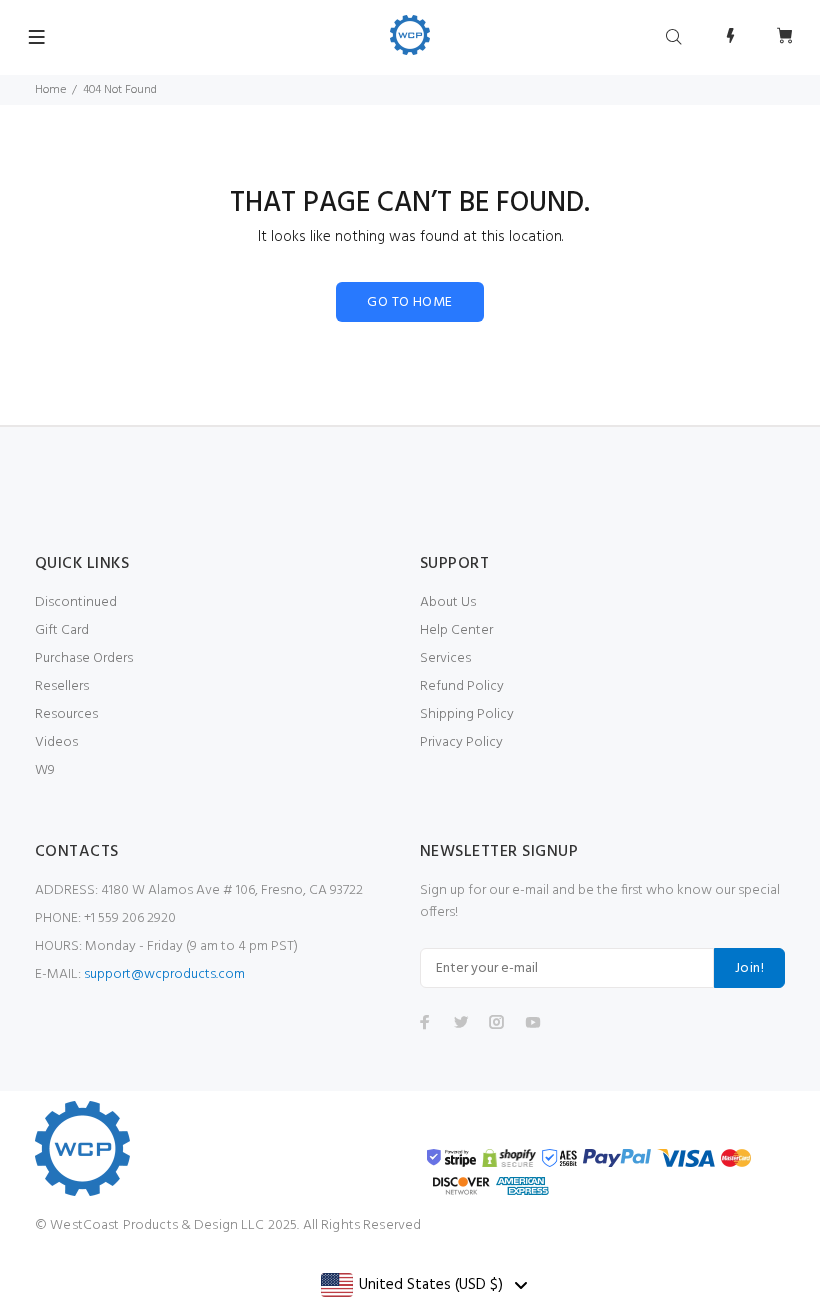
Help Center (456, 630)
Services (445, 658)
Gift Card (62, 630)
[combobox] (423, 1285)
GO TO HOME (409, 302)
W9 (45, 770)
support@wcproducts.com (164, 974)
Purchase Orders (84, 658)
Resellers (62, 686)
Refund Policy (462, 686)
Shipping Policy (467, 714)
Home (50, 90)
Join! (749, 968)
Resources (66, 714)
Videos (56, 742)
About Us (448, 602)
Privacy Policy (461, 742)
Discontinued (76, 602)
